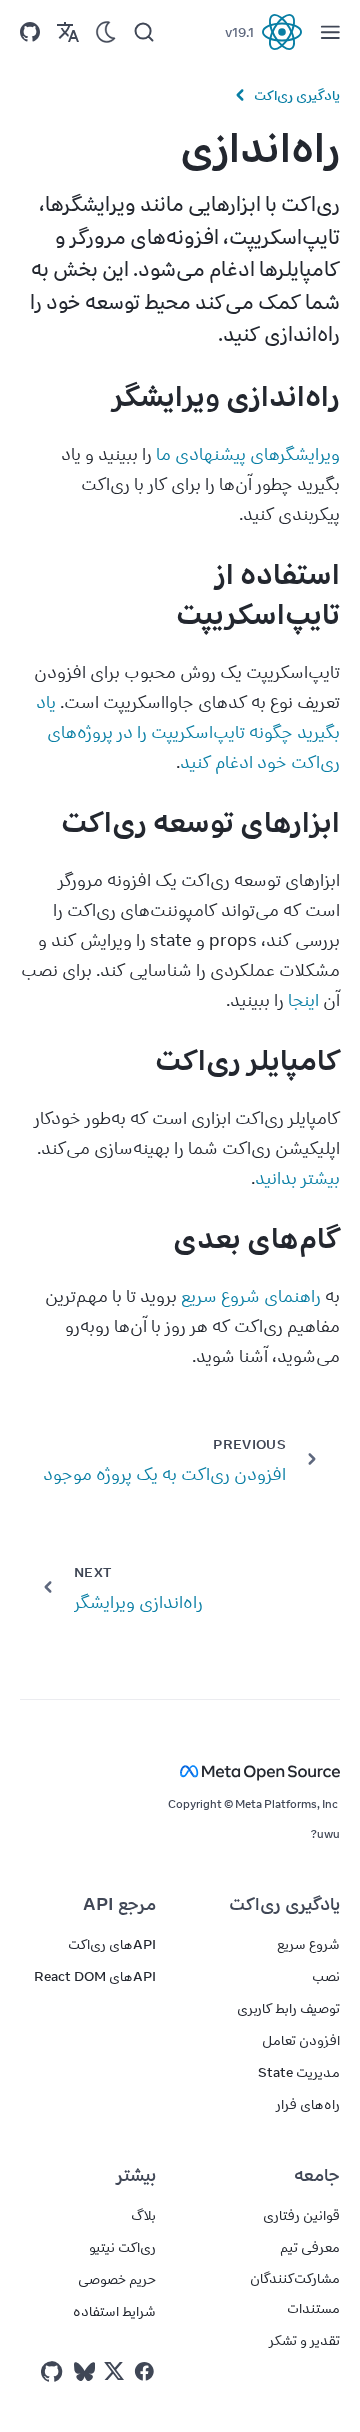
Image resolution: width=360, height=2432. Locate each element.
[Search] (144, 32)
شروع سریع (308, 1944)
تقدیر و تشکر (304, 2340)
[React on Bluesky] (84, 2371)
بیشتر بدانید (297, 1178)
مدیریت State (299, 2072)
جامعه (317, 2175)
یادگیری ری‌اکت (297, 95)
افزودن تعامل (301, 2040)
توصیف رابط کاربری (288, 2008)
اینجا (303, 1000)
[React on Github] (54, 2372)
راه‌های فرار (308, 2104)
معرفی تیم (310, 2247)
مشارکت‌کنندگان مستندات (295, 2293)
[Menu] (330, 32)
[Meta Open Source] (180, 1771)
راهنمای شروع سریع (251, 1296)
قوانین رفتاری (301, 2215)
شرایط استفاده (114, 2311)
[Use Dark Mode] (106, 32)
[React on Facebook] (144, 2371)
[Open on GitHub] (30, 32)
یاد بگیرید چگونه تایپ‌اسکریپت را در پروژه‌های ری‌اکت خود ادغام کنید (186, 732)
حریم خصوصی (117, 2279)
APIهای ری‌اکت (112, 1944)
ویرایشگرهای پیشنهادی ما (248, 454)
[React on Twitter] (114, 2371)
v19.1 (239, 32)
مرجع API (119, 1904)
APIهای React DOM (95, 1976)
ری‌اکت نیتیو (122, 2247)
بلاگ (143, 2215)
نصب (326, 1976)
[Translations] (68, 32)
